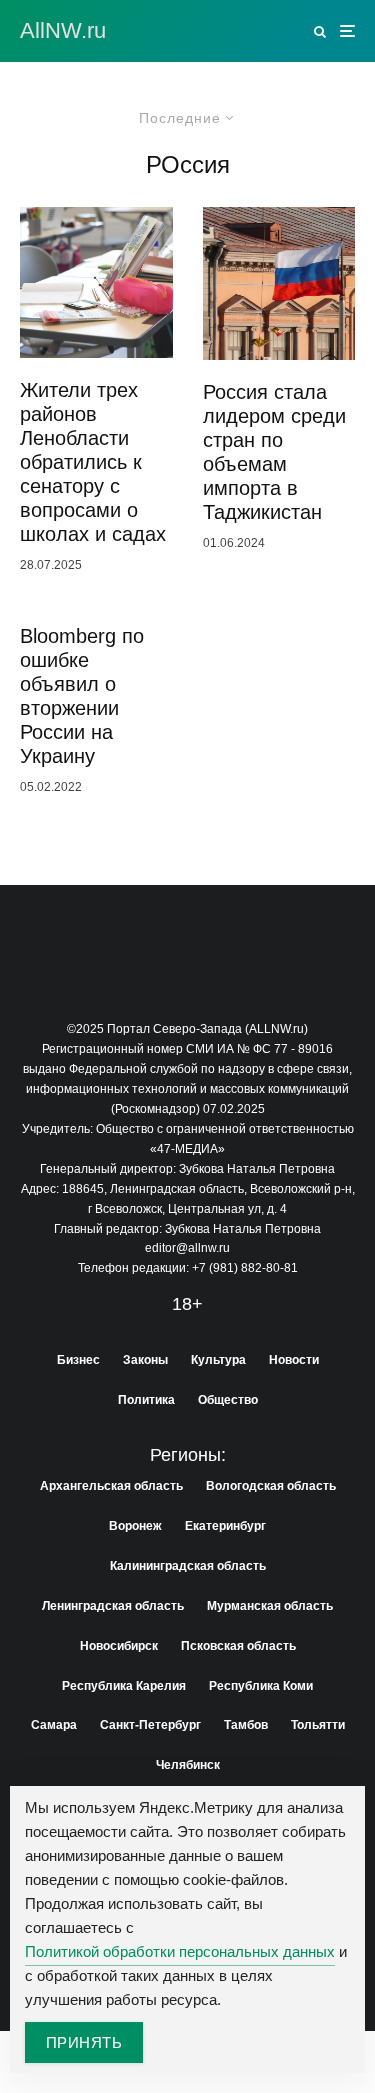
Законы (145, 1360)
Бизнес (78, 1360)
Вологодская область (271, 1486)
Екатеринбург (225, 1526)
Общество (228, 1400)
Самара (54, 1725)
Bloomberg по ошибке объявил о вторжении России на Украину (82, 696)
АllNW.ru (63, 31)
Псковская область (238, 1646)
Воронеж (135, 1526)
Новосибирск (119, 1646)
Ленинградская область (113, 1606)
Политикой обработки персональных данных (180, 1951)
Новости (294, 1360)
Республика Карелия (124, 1686)
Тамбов (246, 1725)
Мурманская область (270, 1606)
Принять (84, 2042)
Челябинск (188, 1765)
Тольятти (318, 1725)
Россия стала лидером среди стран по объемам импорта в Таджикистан (274, 452)
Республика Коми (261, 1686)
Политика (146, 1400)
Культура (218, 1360)
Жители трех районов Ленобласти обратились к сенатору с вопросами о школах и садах (93, 462)
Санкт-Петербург (150, 1725)
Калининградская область (188, 1566)
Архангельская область (111, 1486)
